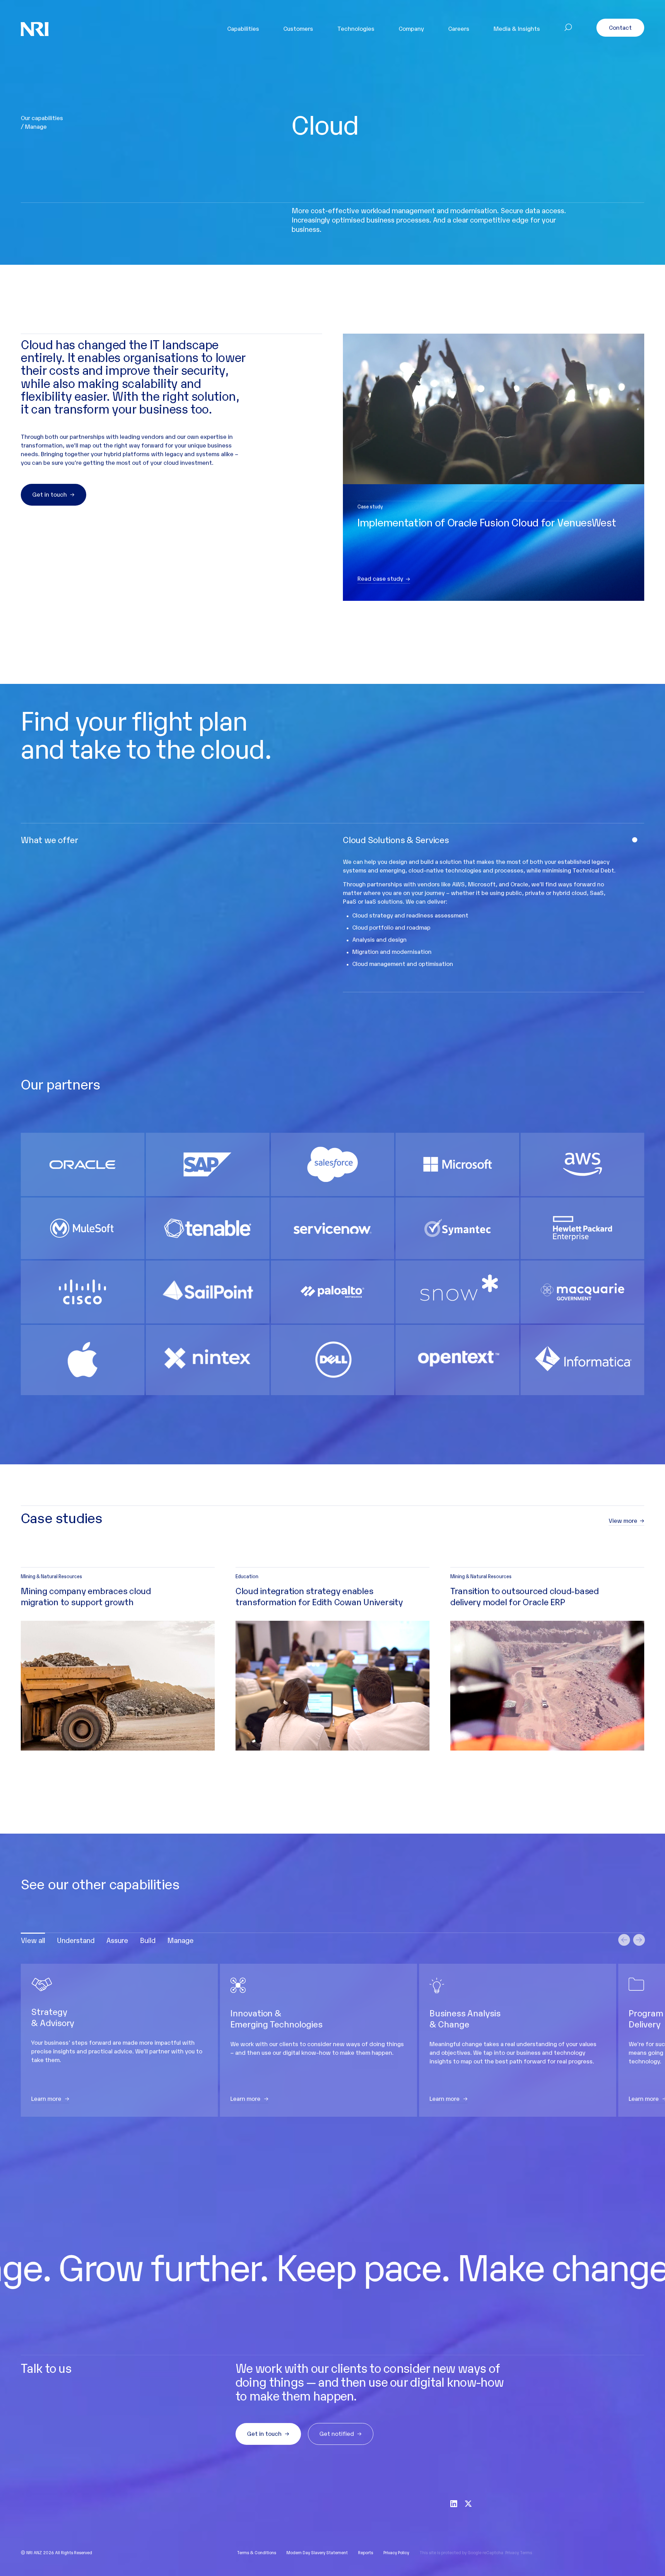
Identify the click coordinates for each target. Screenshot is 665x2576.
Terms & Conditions (256, 2552)
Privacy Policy (396, 2552)
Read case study (380, 579)
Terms (526, 2552)
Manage (180, 1940)
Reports (366, 2552)
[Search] (568, 29)
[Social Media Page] (454, 2503)
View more (623, 1521)
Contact (620, 27)
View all (33, 1940)
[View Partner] (83, 1164)
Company (411, 28)
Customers (298, 28)
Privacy (512, 2552)
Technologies (356, 28)
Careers (459, 28)
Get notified (337, 2433)
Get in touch (50, 494)
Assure (117, 1940)
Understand (76, 1940)
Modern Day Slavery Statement (317, 2552)
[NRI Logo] (35, 29)
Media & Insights (517, 28)
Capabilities (243, 28)
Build (148, 1940)
